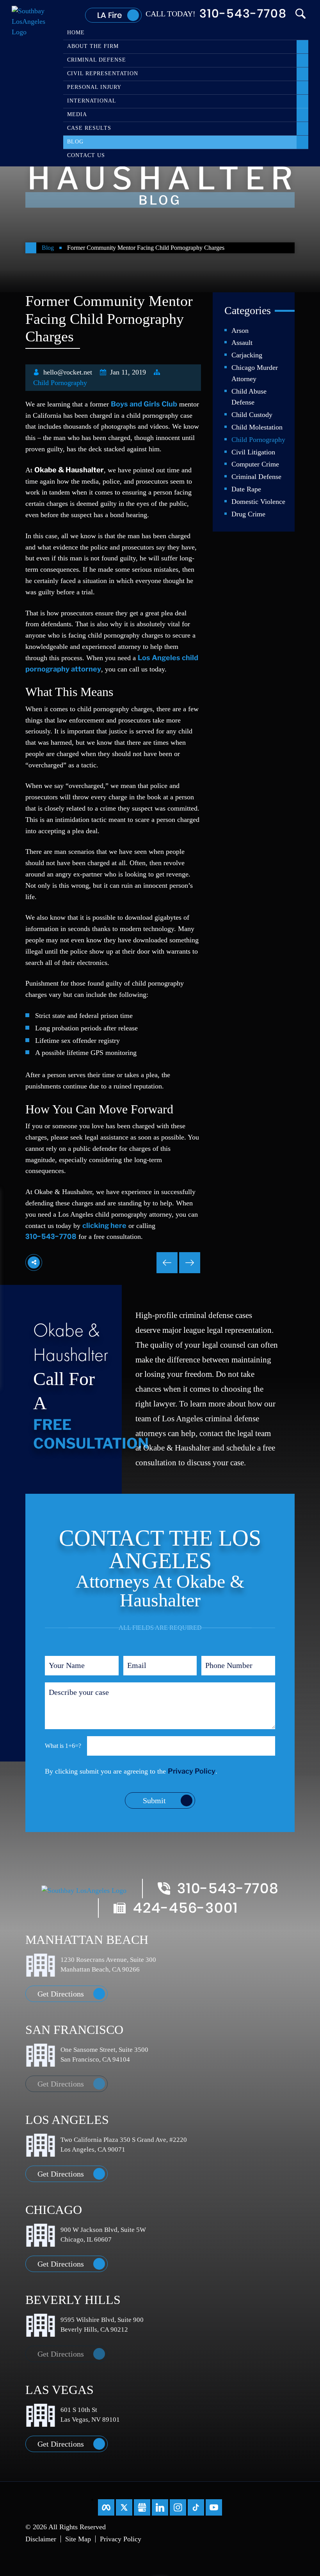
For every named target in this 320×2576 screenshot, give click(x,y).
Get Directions (61, 1994)
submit (154, 1800)
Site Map (78, 2539)
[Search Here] (300, 14)
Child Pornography (60, 383)
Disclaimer (41, 2539)
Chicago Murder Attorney (255, 373)
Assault (242, 343)
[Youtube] (214, 2507)
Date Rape (246, 489)
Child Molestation (257, 427)
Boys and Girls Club (144, 404)
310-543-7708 (243, 14)
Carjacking (247, 355)
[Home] (31, 248)
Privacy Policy (192, 1771)
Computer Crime (255, 464)
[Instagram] (178, 2507)
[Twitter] (124, 2507)
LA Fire (109, 15)
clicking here (104, 1225)
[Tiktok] (196, 2507)
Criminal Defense (256, 477)
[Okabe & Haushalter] (32, 21)
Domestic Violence (258, 502)
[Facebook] (106, 2507)
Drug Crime (248, 514)
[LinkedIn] (160, 2507)
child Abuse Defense (249, 397)
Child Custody (252, 415)
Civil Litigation (253, 452)
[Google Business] (142, 2507)
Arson (240, 330)
